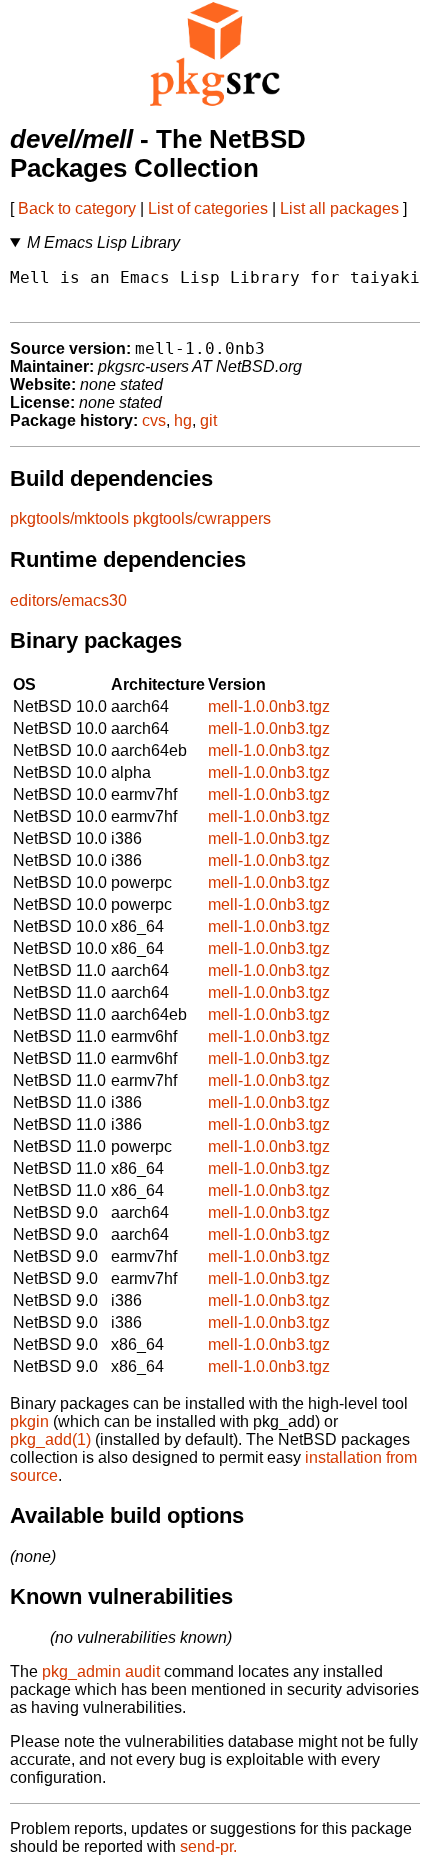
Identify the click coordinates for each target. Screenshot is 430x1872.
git (208, 420)
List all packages (339, 208)
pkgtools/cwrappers (202, 518)
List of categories (208, 208)
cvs (154, 420)
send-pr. (208, 1846)
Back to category (77, 208)
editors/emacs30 (68, 600)
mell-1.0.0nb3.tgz (269, 706)
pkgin (29, 1421)
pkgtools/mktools (69, 518)
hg (183, 420)
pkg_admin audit (101, 1671)
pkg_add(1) (50, 1439)
